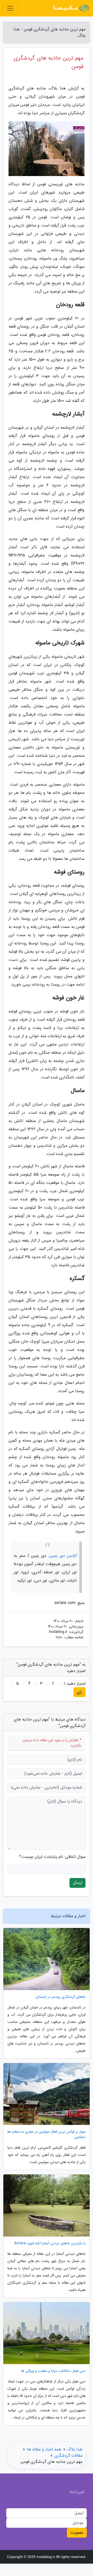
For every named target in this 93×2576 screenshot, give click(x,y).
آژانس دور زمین (63, 1556)
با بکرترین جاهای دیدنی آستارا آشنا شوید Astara (50, 2243)
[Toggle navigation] (10, 8)
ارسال (78, 1883)
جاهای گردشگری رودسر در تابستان (60, 1997)
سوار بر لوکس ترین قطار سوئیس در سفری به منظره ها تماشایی (47, 2134)
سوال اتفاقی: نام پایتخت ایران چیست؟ (52, 1857)
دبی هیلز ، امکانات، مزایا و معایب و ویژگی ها (53, 2371)
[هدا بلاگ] (71, 8)
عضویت (77, 2533)
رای (79, 1692)
